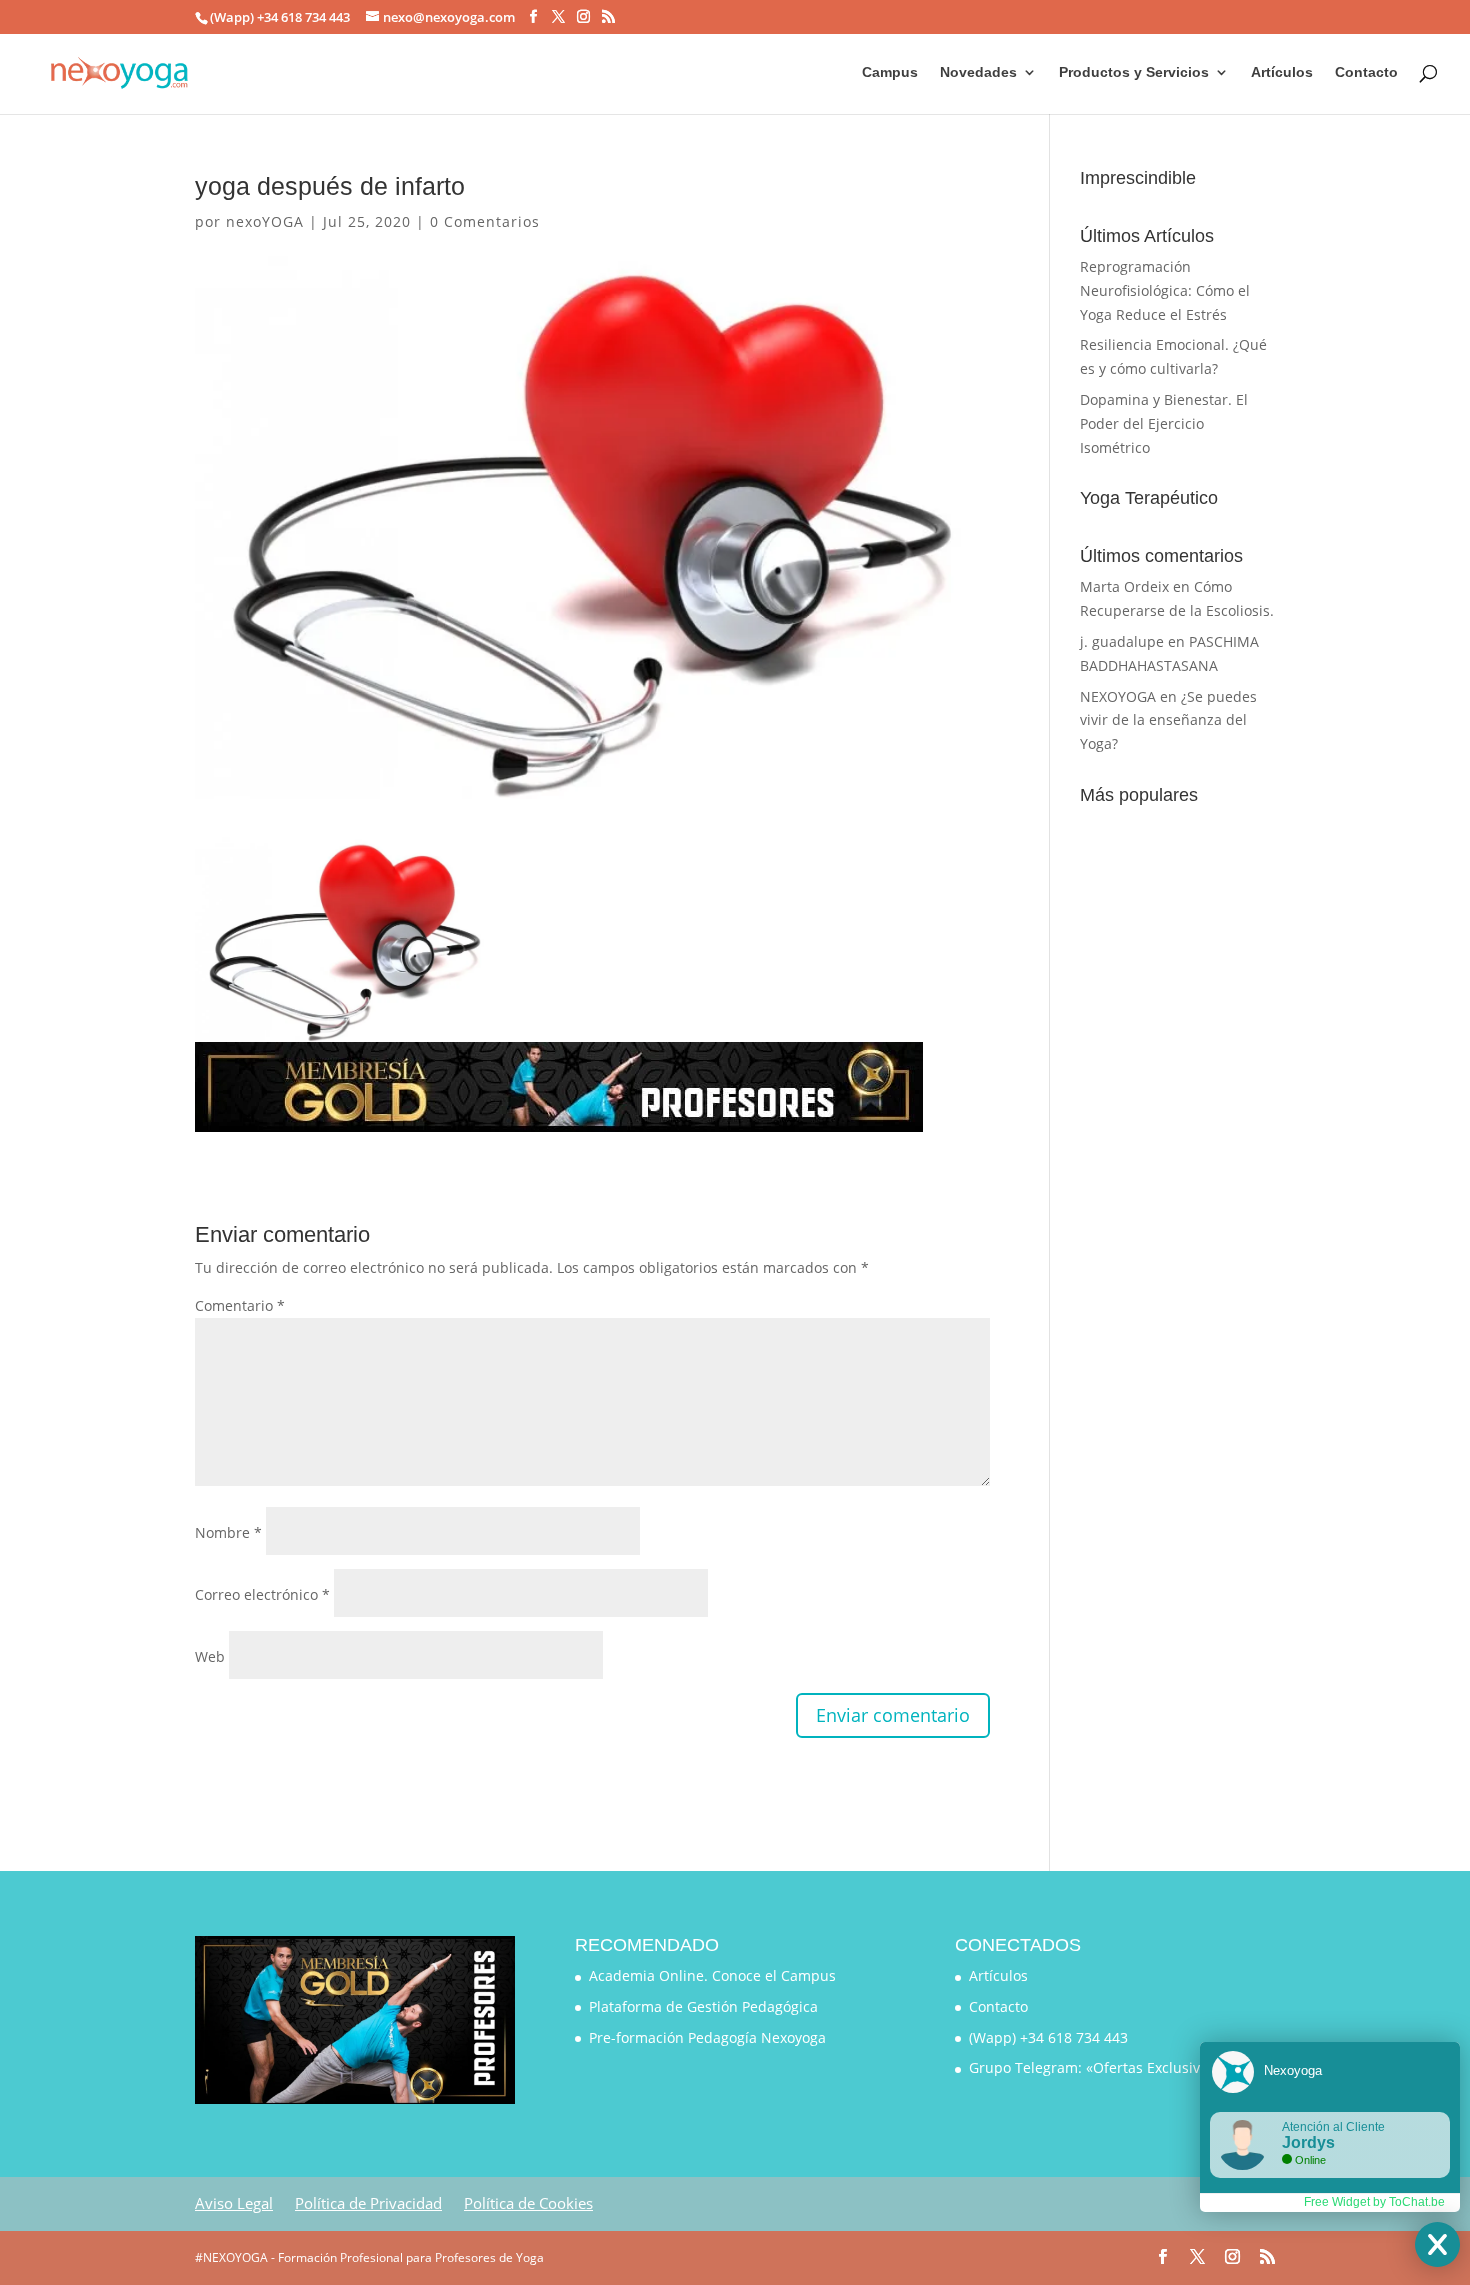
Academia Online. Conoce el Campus (712, 1975)
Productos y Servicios (1134, 72)
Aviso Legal (234, 2203)
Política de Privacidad (368, 2203)
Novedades (978, 72)
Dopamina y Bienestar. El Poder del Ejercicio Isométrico (1164, 423)
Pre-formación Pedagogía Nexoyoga (707, 2037)
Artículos (1282, 72)
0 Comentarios (485, 221)
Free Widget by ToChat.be (1374, 2202)
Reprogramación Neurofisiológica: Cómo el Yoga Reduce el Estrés (1165, 290)
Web (210, 1656)
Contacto (1366, 72)
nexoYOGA (265, 221)
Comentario (240, 1305)
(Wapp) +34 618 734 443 (1048, 2037)
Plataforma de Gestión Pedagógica (703, 2006)
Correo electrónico (262, 1594)
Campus (890, 72)
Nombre (228, 1532)
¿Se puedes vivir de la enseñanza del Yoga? (1168, 720)
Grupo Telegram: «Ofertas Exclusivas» (1095, 2067)
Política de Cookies (528, 2203)
